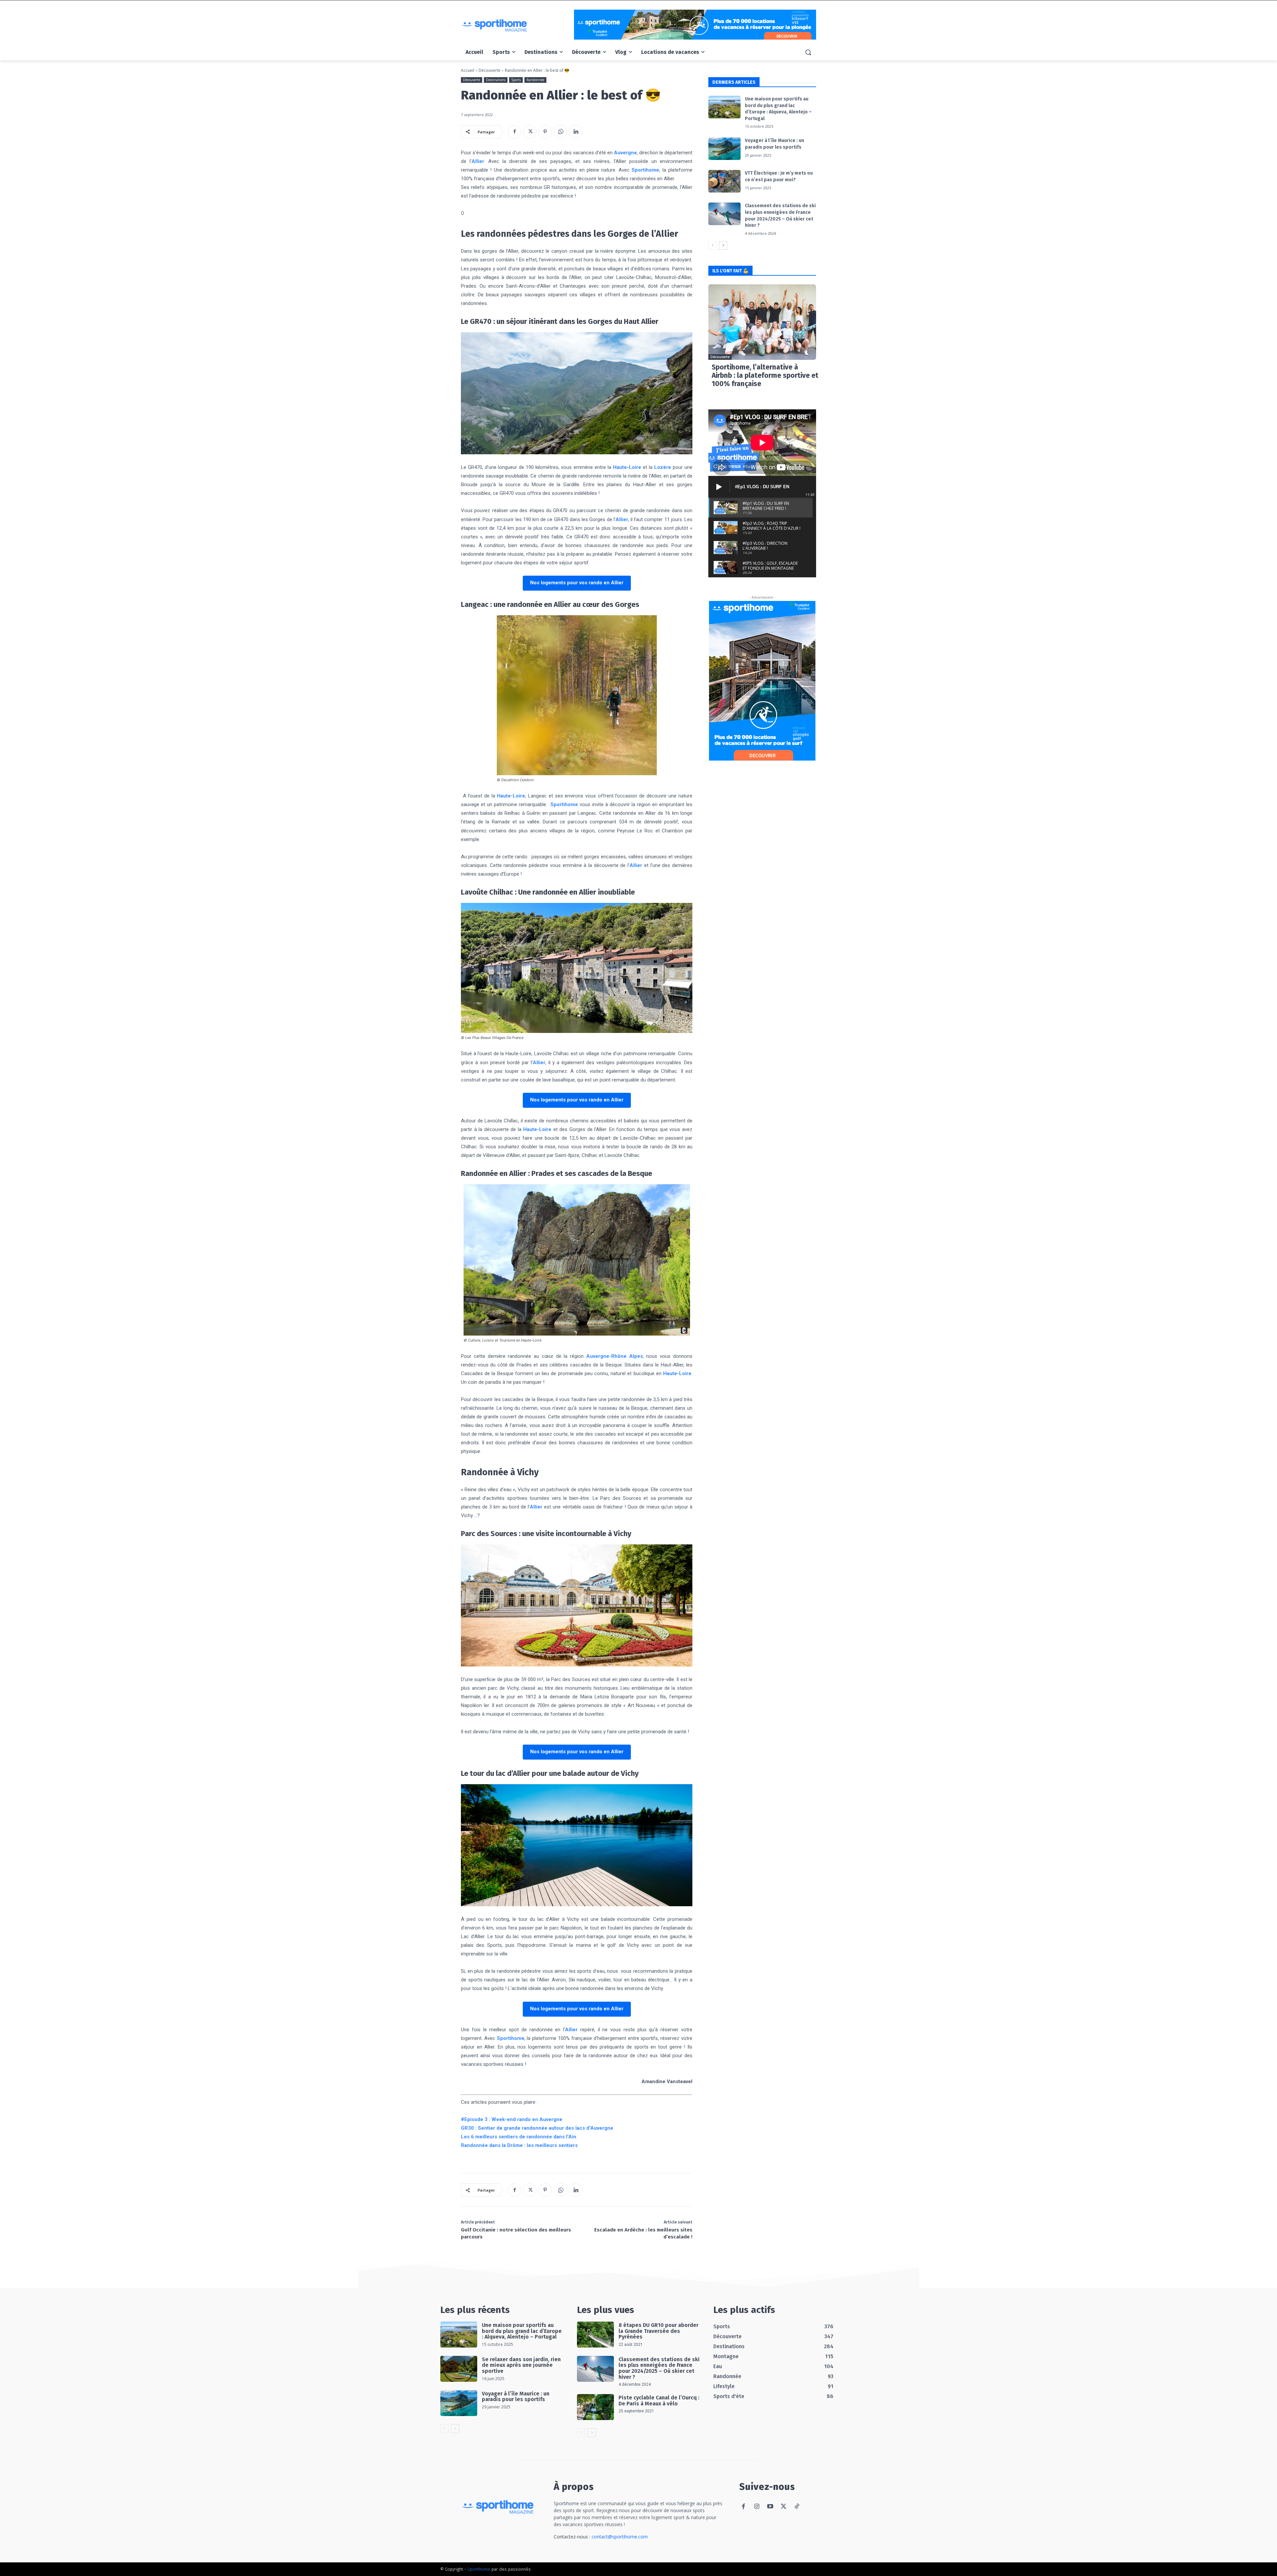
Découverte (490, 70)
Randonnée (535, 80)
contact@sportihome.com (620, 2537)
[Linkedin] (576, 132)
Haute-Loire (627, 467)
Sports (516, 80)
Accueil (468, 70)
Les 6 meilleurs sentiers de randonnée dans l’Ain (519, 2137)
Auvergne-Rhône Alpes (615, 1356)
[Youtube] (770, 2507)
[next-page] (723, 245)
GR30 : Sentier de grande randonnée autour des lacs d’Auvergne (537, 2128)
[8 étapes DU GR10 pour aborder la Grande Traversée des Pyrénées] (595, 2335)
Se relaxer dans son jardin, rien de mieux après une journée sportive (521, 2365)
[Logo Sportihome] (514, 25)
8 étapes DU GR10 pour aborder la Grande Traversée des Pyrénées (658, 2331)
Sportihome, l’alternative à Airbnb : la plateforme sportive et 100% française (765, 375)
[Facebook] (514, 132)
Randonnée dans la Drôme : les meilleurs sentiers (519, 2145)
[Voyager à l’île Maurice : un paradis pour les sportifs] (724, 149)
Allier (478, 161)
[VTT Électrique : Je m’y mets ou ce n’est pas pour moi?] (724, 181)
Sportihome (645, 170)
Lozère (663, 467)
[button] (808, 52)
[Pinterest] (545, 132)
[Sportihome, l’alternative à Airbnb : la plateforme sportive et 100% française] (762, 322)
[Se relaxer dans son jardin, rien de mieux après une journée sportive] (459, 2369)
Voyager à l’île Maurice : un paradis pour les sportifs (516, 2397)
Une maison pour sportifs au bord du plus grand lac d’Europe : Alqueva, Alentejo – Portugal (522, 2331)
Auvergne (625, 153)
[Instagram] (757, 2507)
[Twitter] (530, 132)
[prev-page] (712, 245)
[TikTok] (797, 2507)
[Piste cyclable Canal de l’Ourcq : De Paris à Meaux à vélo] (595, 2407)
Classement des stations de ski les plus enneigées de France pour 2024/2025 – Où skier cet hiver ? (659, 2368)
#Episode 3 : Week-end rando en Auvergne (512, 2119)
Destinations (496, 80)
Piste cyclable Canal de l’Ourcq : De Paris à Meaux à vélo (659, 2401)
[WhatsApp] (560, 132)
